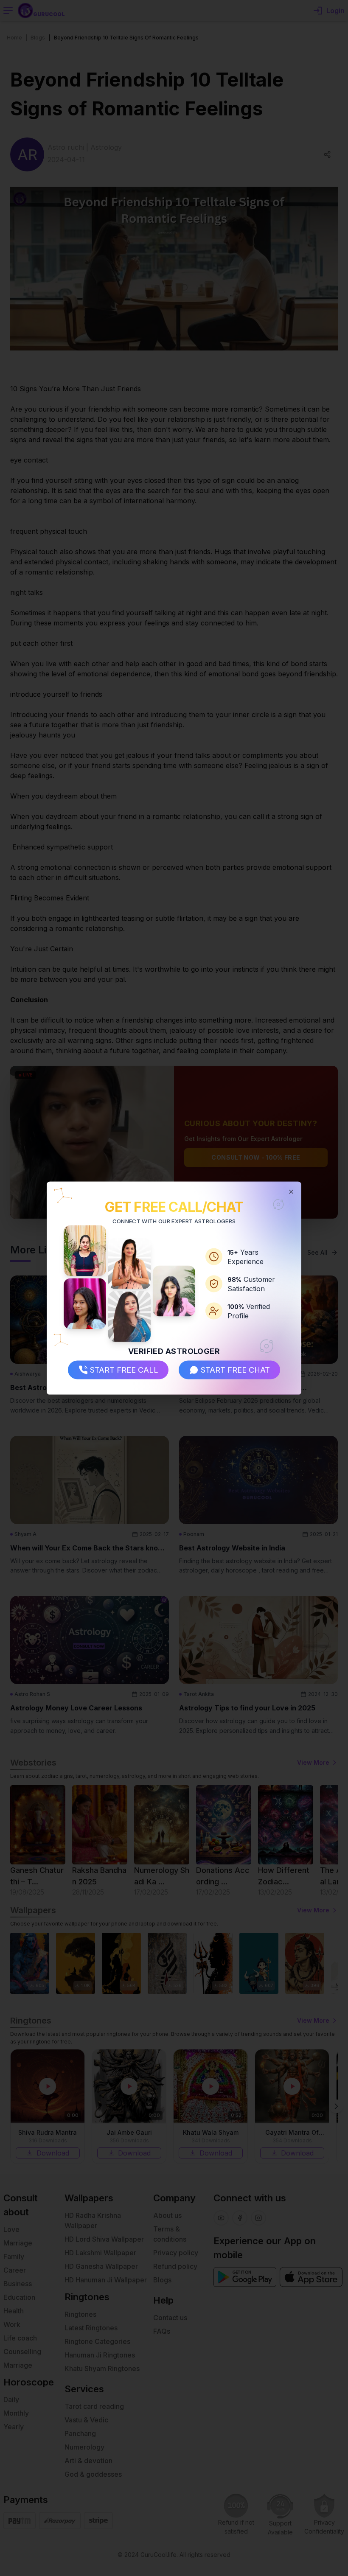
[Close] (291, 1191)
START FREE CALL (124, 1370)
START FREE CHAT (235, 1370)
